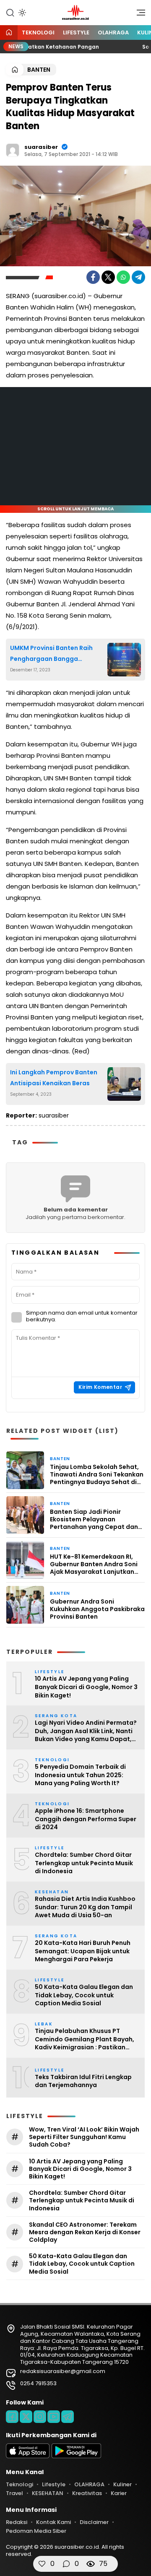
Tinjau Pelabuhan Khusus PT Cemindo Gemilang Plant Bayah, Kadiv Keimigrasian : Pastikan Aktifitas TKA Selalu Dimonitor (85, 2039)
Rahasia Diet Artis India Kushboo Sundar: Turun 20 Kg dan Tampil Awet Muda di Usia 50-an (85, 1907)
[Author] (13, 150)
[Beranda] (9, 33)
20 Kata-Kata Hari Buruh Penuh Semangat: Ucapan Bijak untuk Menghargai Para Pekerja (83, 1951)
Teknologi (38, 32)
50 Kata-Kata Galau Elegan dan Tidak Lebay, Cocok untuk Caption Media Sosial (84, 1995)
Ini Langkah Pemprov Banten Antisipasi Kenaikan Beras (54, 1077)
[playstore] (76, 2456)
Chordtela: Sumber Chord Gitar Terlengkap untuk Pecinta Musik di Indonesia (84, 1863)
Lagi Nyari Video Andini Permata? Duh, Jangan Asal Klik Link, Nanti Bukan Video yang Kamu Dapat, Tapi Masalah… (86, 1731)
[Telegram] (138, 277)
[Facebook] (93, 277)
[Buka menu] (138, 15)
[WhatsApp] (123, 277)
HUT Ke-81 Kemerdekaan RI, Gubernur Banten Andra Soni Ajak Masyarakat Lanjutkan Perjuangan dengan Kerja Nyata (94, 1564)
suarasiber (41, 147)
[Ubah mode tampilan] (21, 13)
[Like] (42, 2564)
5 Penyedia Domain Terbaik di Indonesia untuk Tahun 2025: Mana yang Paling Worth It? (80, 1775)
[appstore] (28, 2456)
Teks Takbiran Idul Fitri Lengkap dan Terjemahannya (83, 2081)
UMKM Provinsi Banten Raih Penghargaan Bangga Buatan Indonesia (51, 654)
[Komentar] (66, 2564)
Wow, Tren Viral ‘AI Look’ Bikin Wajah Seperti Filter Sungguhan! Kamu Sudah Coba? (84, 2137)
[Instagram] (40, 2417)
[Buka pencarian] (10, 12)
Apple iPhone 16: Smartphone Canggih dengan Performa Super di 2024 (86, 1819)
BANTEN (39, 70)
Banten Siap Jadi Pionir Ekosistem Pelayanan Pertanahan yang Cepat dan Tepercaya (94, 1519)
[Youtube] (54, 2417)
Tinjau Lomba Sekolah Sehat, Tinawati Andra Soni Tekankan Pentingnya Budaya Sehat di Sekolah (97, 1475)
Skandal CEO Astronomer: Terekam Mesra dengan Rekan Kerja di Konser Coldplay (85, 2232)
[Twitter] (108, 277)
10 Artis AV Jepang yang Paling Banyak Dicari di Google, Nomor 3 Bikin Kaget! (86, 1687)
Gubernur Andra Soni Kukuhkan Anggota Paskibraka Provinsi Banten (97, 1609)
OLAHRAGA (113, 32)
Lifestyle (76, 32)
